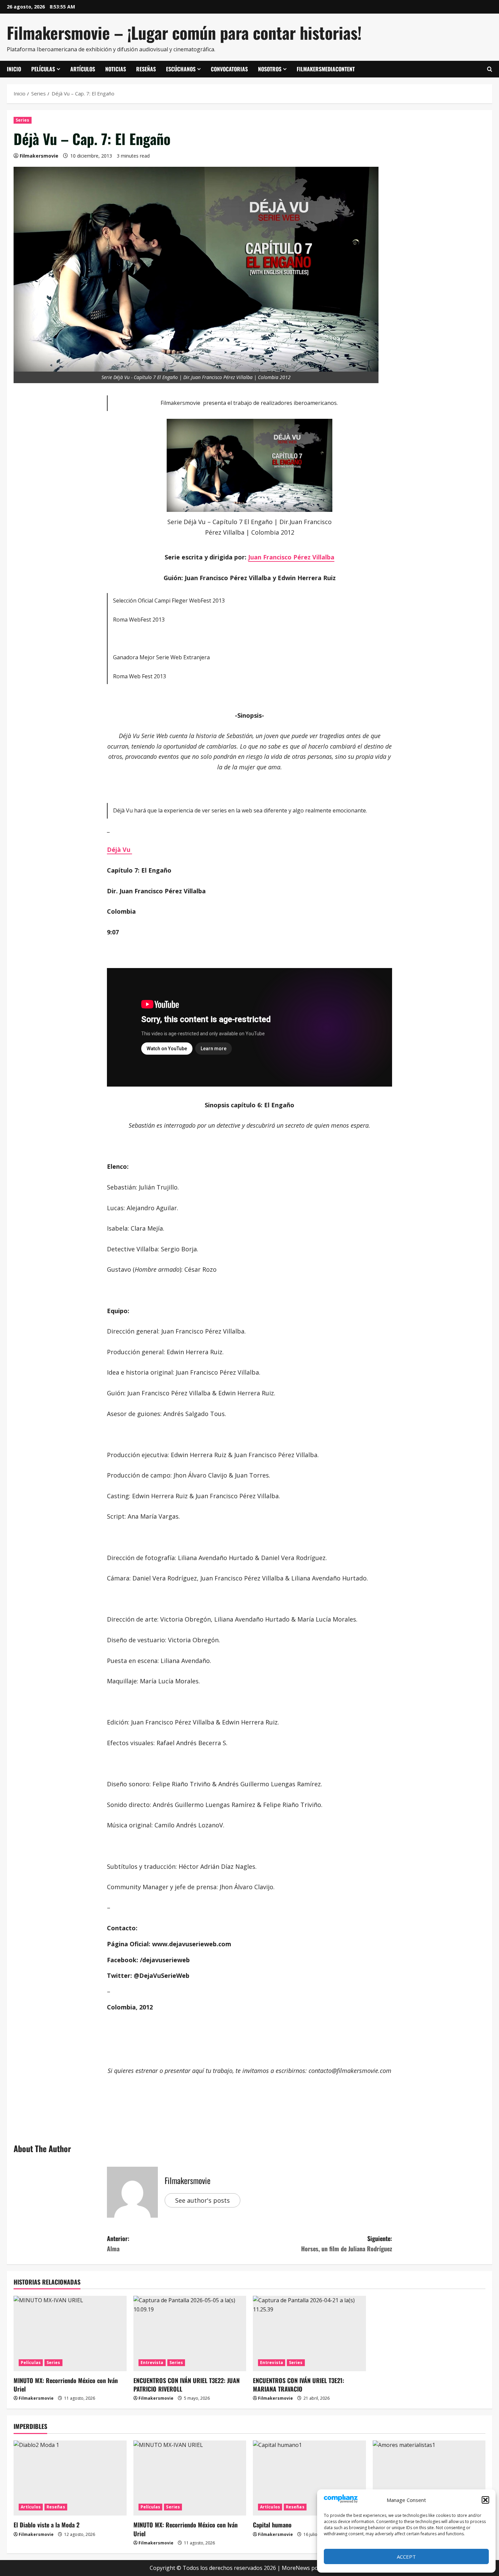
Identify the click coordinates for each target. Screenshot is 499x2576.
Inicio (14, 69)
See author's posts (202, 2200)
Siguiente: (347, 2244)
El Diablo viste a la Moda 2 (47, 2525)
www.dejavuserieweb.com (192, 1944)
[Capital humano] (309, 2478)
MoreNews (296, 2568)
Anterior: (118, 2244)
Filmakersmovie (39, 156)
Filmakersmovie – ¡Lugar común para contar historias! (184, 32)
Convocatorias (229, 69)
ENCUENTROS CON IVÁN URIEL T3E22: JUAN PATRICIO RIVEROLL (187, 2385)
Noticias (116, 69)
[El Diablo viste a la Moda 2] (70, 2478)
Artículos (83, 69)
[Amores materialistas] (429, 2478)
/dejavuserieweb (165, 1960)
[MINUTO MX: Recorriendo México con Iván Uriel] (70, 2333)
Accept (406, 2557)
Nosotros (270, 69)
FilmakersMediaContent (326, 69)
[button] (485, 2500)
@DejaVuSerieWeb (162, 1975)
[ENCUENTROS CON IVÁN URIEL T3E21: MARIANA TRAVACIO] (309, 2333)
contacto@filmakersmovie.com (350, 2071)
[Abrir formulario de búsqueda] (490, 69)
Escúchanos (181, 69)
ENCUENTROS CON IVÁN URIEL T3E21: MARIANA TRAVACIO (299, 2385)
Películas (43, 69)
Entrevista (152, 2363)
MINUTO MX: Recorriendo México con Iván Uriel (66, 2385)
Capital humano (272, 2525)
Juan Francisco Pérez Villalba (291, 557)
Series (23, 120)
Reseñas (146, 69)
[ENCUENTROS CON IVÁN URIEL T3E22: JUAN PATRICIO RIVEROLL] (190, 2333)
